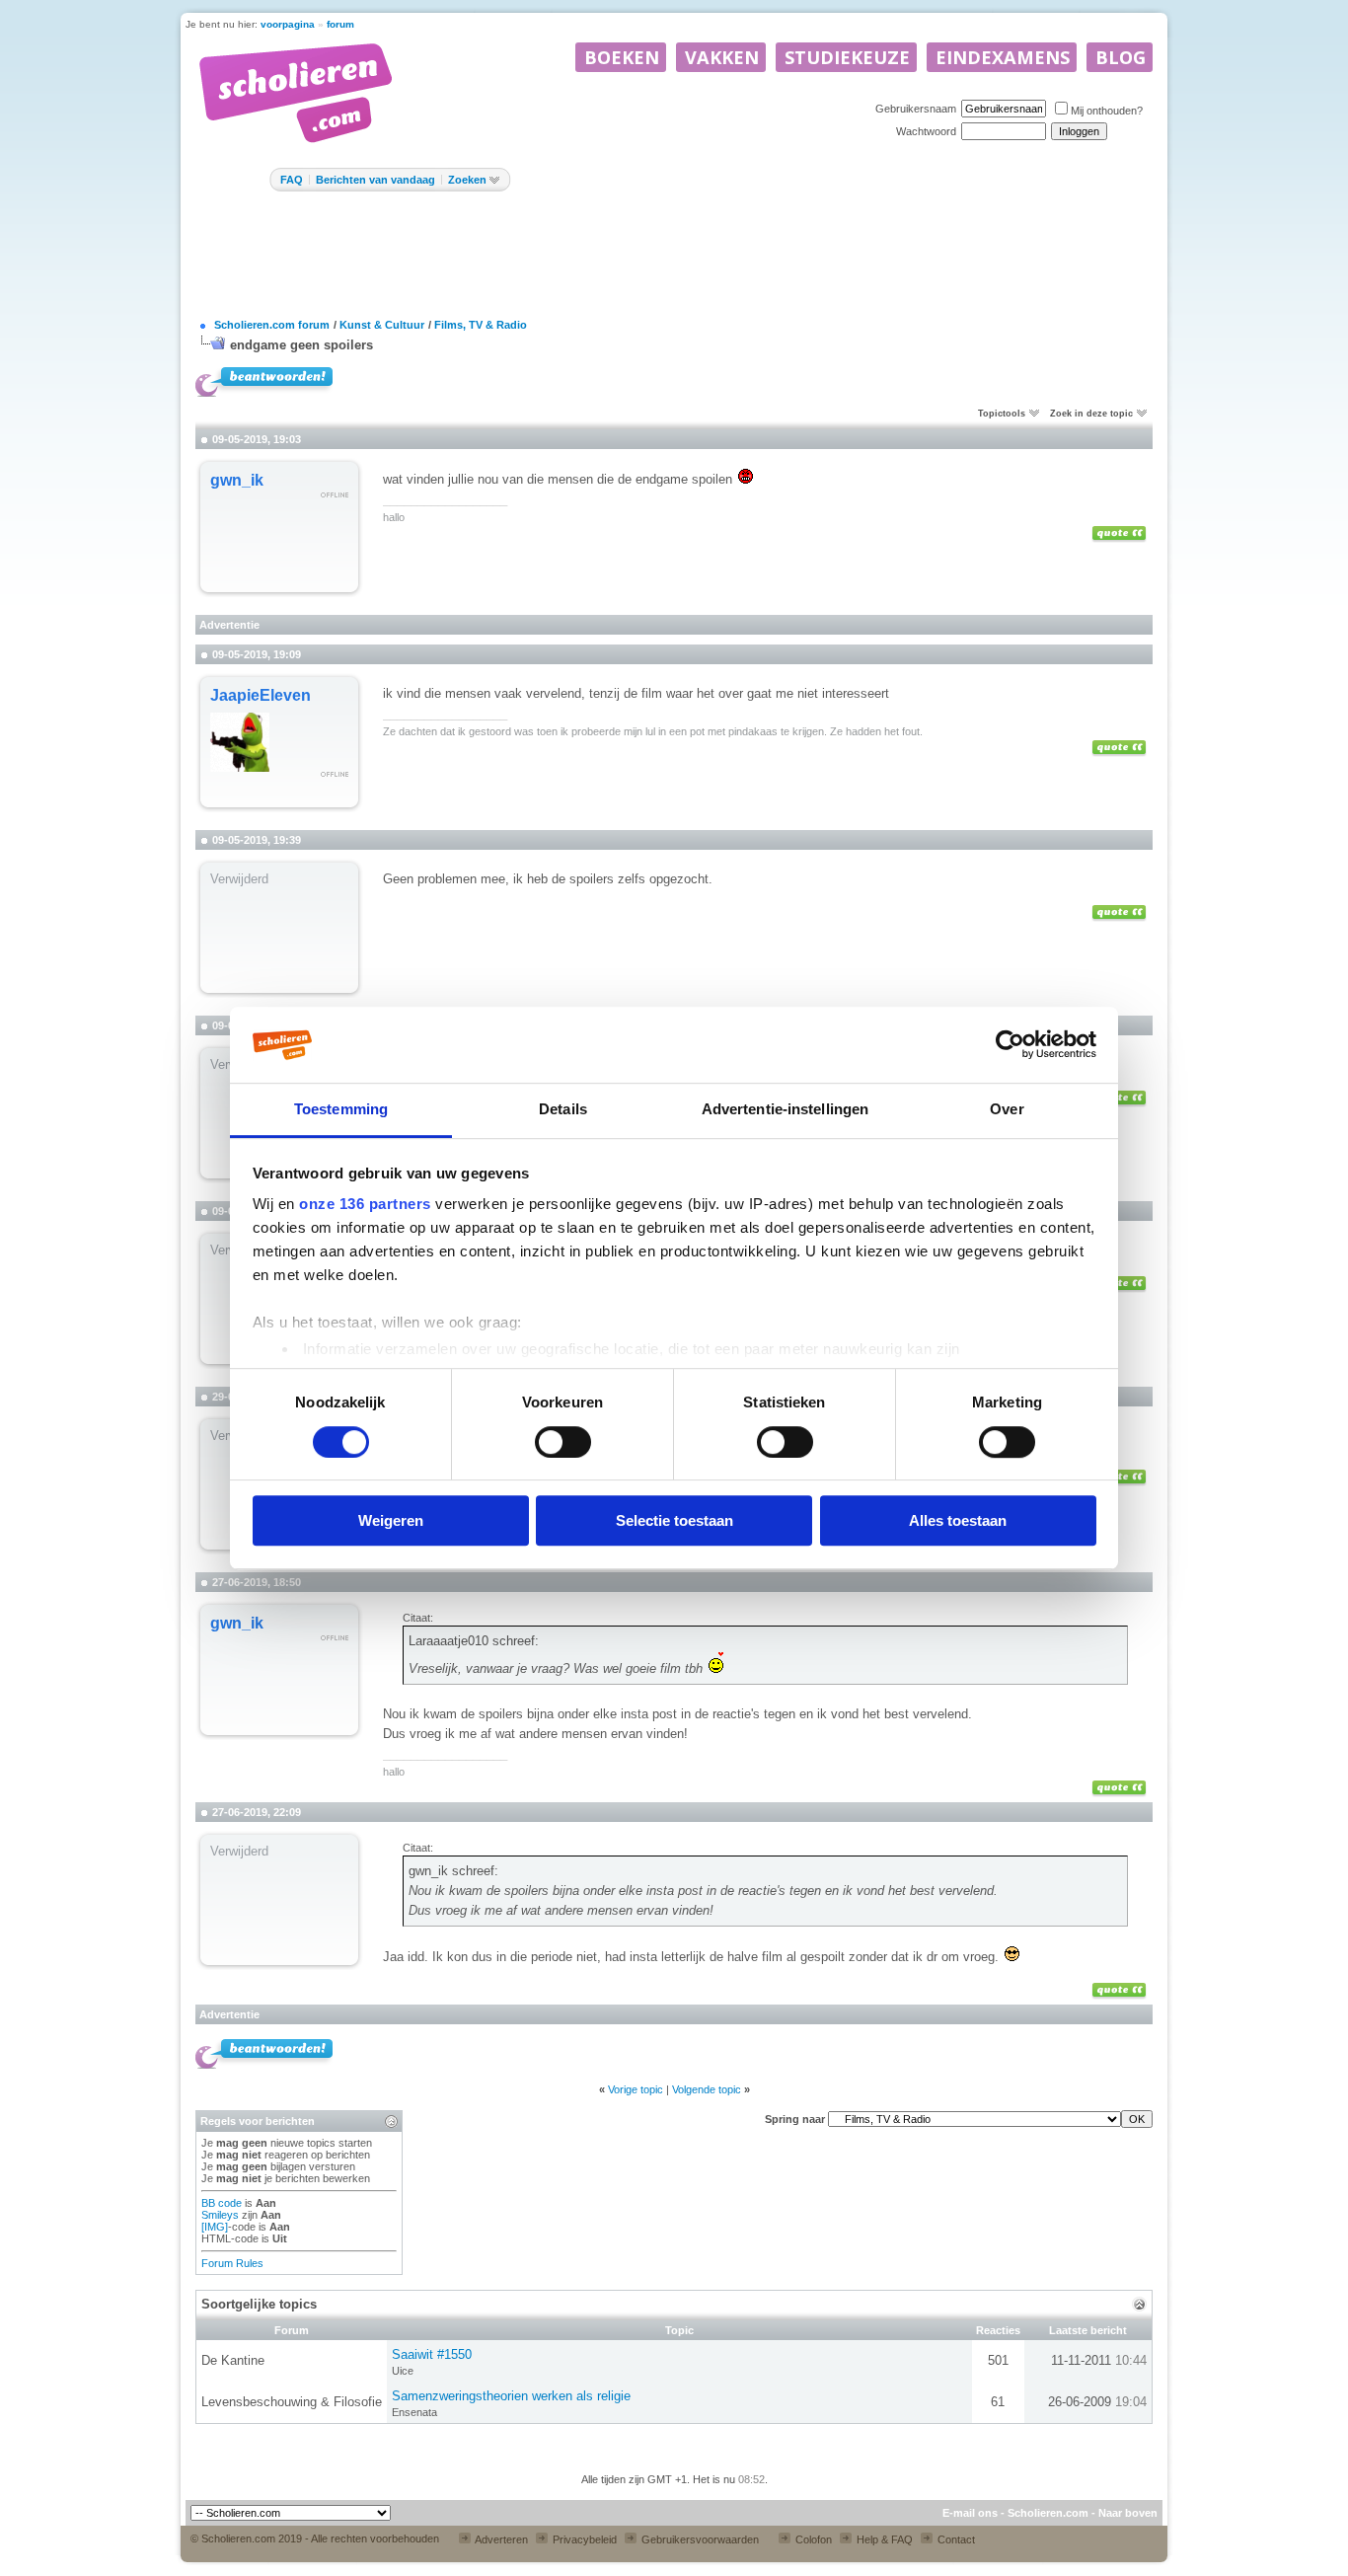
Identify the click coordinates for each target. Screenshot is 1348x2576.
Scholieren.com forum (272, 325)
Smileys (220, 2215)
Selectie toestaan (674, 1520)
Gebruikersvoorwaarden (699, 2539)
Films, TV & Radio (481, 325)
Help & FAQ (883, 2539)
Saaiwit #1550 (432, 2354)
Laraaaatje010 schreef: (474, 1641)
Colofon (812, 2539)
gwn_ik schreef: (453, 1871)
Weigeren (391, 1520)
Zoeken (467, 180)
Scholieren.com (1048, 2513)
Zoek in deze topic (1091, 414)
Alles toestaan (958, 1520)
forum (340, 24)
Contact (955, 2539)
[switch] (563, 1442)
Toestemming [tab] (341, 1109)
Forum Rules (232, 2263)
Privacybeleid (583, 2539)
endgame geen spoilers (301, 345)
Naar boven (1128, 2513)
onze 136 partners (365, 1205)
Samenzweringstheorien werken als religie (511, 2396)
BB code (222, 2203)
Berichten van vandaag (375, 180)
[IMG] (215, 2227)
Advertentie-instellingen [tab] (785, 1109)
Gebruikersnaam (916, 109)
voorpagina (288, 24)
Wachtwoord (926, 131)
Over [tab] (1007, 1109)
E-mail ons (970, 2513)
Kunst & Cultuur (382, 325)
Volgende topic (707, 2089)
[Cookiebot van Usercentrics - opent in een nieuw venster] (1010, 1045)
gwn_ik (237, 480)
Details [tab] (563, 1109)
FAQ (292, 180)
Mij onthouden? (1107, 111)
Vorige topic (636, 2089)
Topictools (1002, 414)
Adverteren (500, 2539)
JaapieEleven (261, 695)
